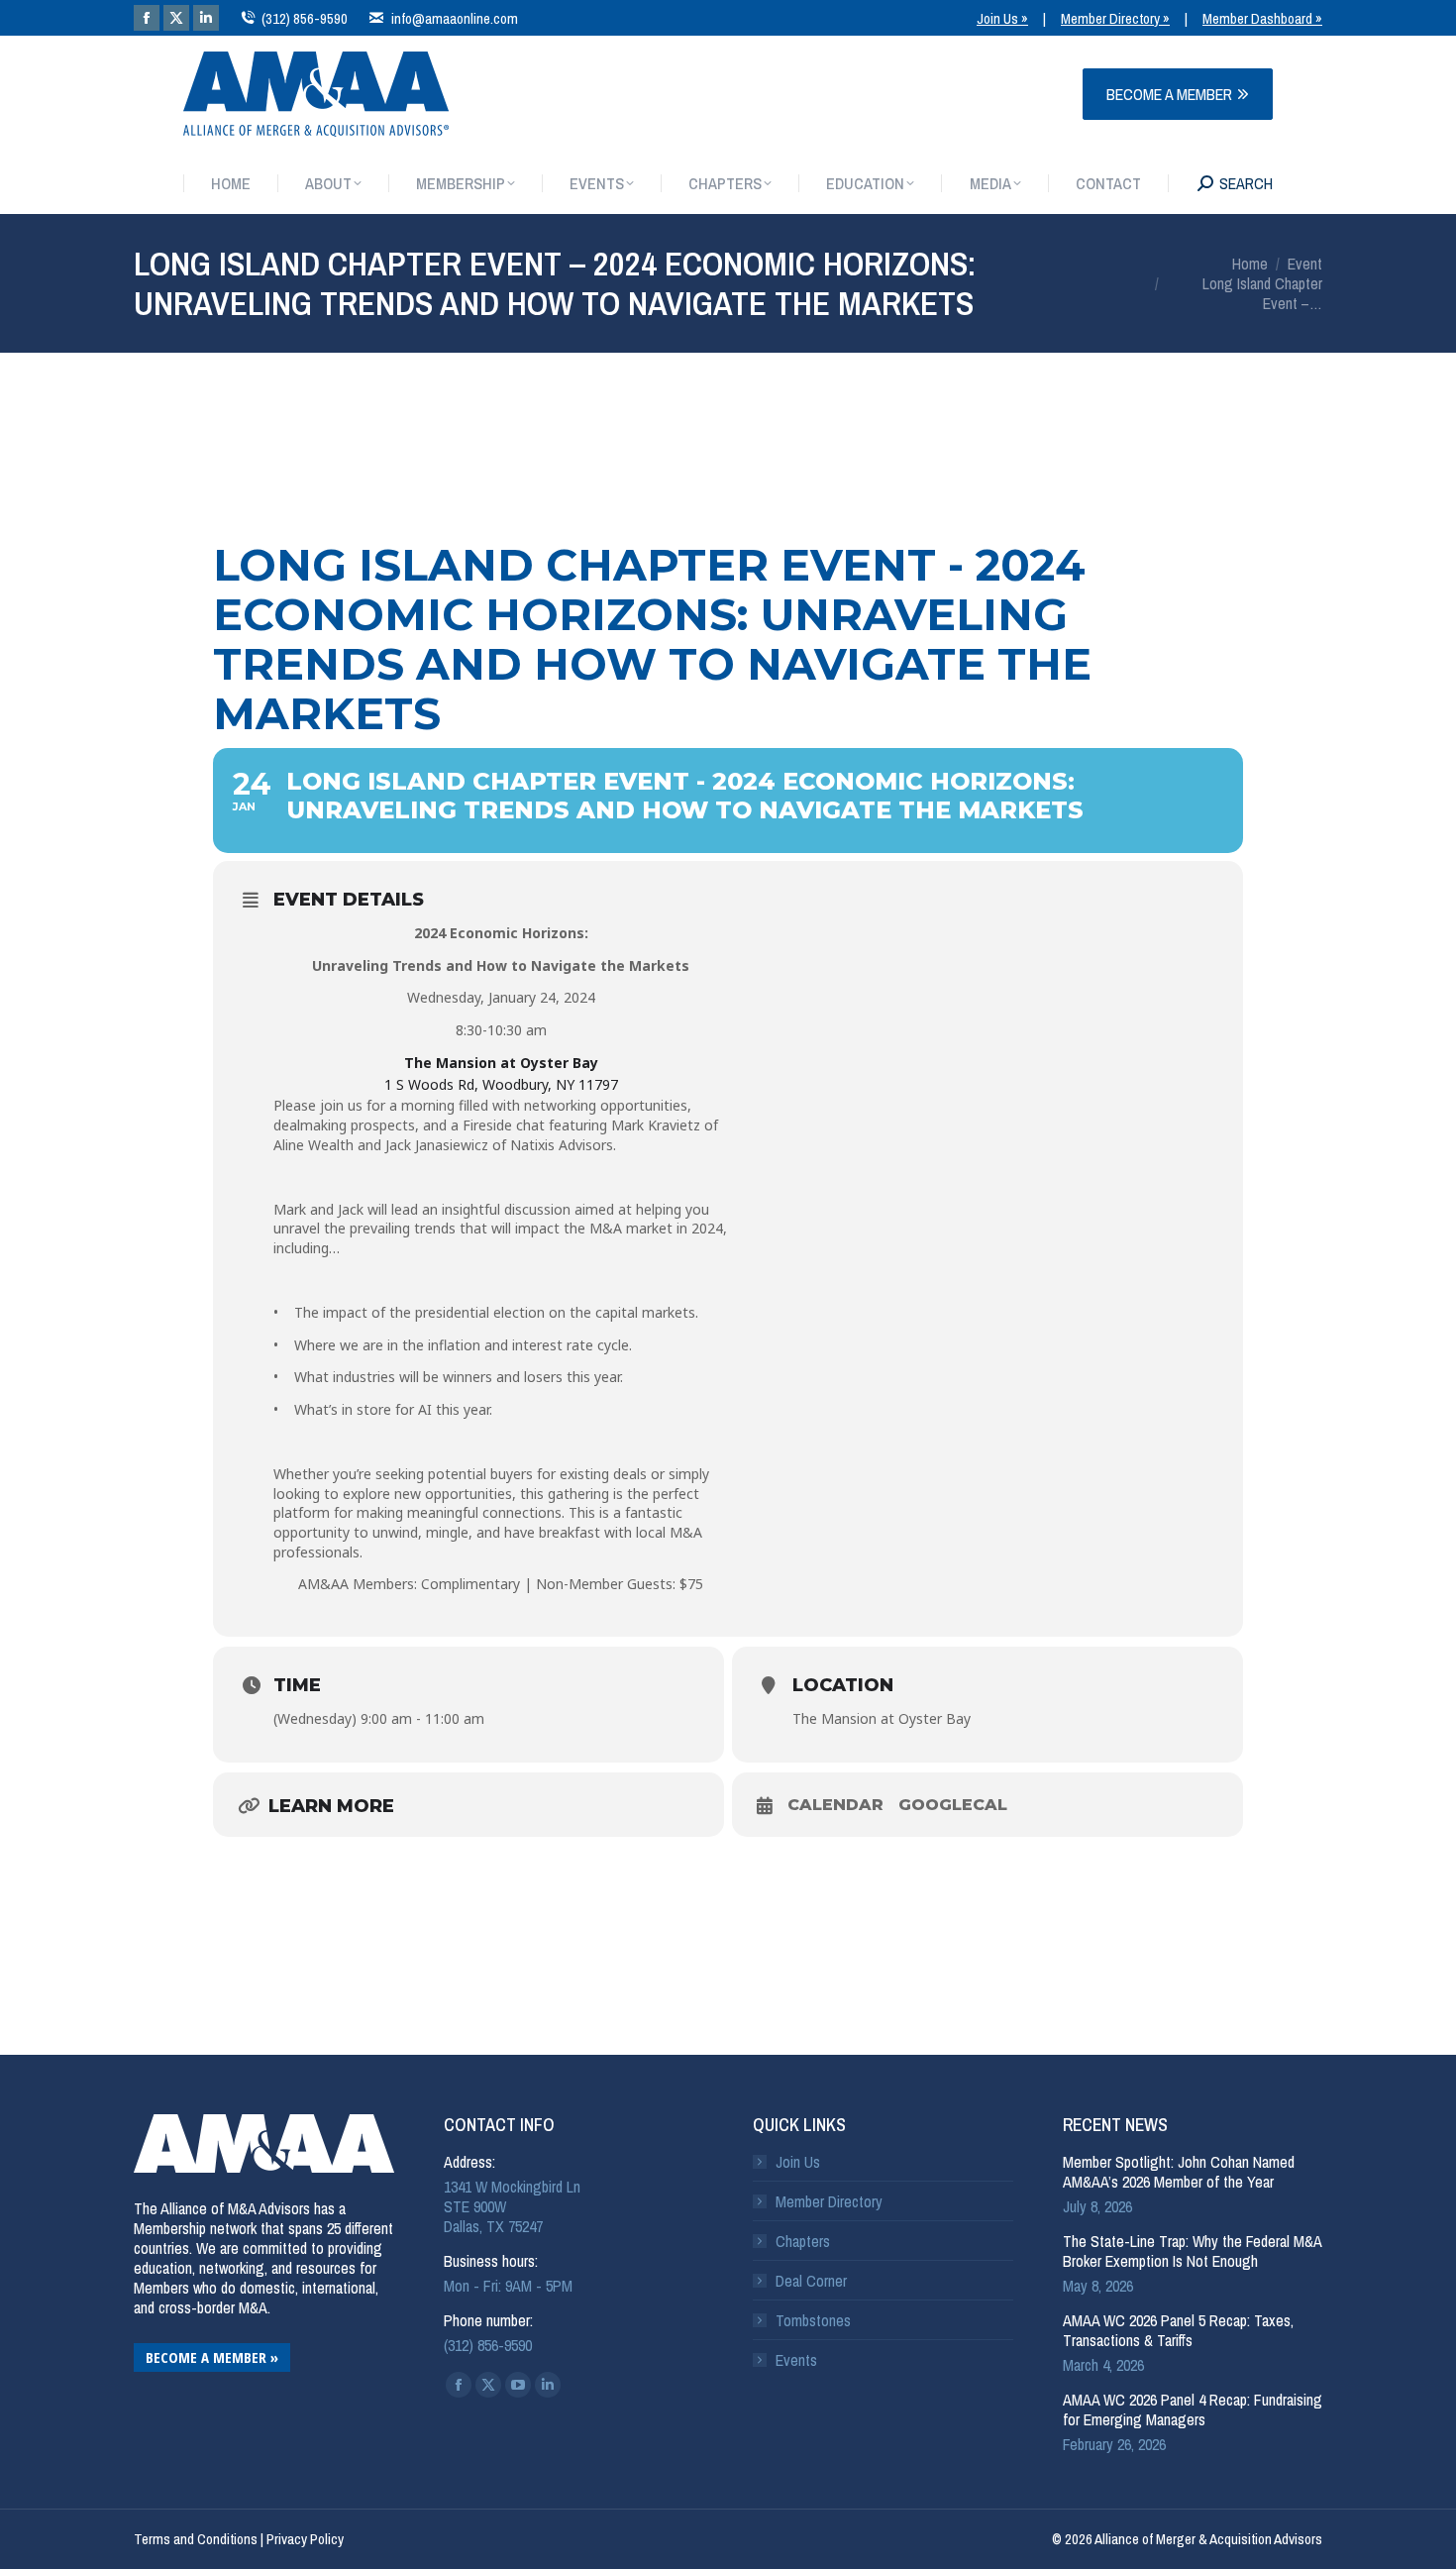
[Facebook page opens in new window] (147, 18)
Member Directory (829, 2201)
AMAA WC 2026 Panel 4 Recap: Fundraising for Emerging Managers (1193, 2409)
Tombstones (813, 2320)
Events (796, 2360)
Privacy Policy (305, 2539)
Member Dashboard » (1262, 18)
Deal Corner (811, 2281)
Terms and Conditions (196, 2539)
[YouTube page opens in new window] (518, 2385)
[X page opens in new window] (176, 18)
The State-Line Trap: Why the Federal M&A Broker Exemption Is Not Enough (1192, 2251)
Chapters (803, 2241)
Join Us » (1002, 18)
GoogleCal (953, 1805)
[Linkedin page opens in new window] (206, 18)
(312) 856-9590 (305, 18)
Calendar (835, 1805)
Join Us (798, 2162)
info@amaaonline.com (454, 18)
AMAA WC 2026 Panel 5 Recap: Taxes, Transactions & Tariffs (1178, 2330)
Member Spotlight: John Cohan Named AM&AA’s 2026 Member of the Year (1179, 2172)
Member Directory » (1115, 18)
